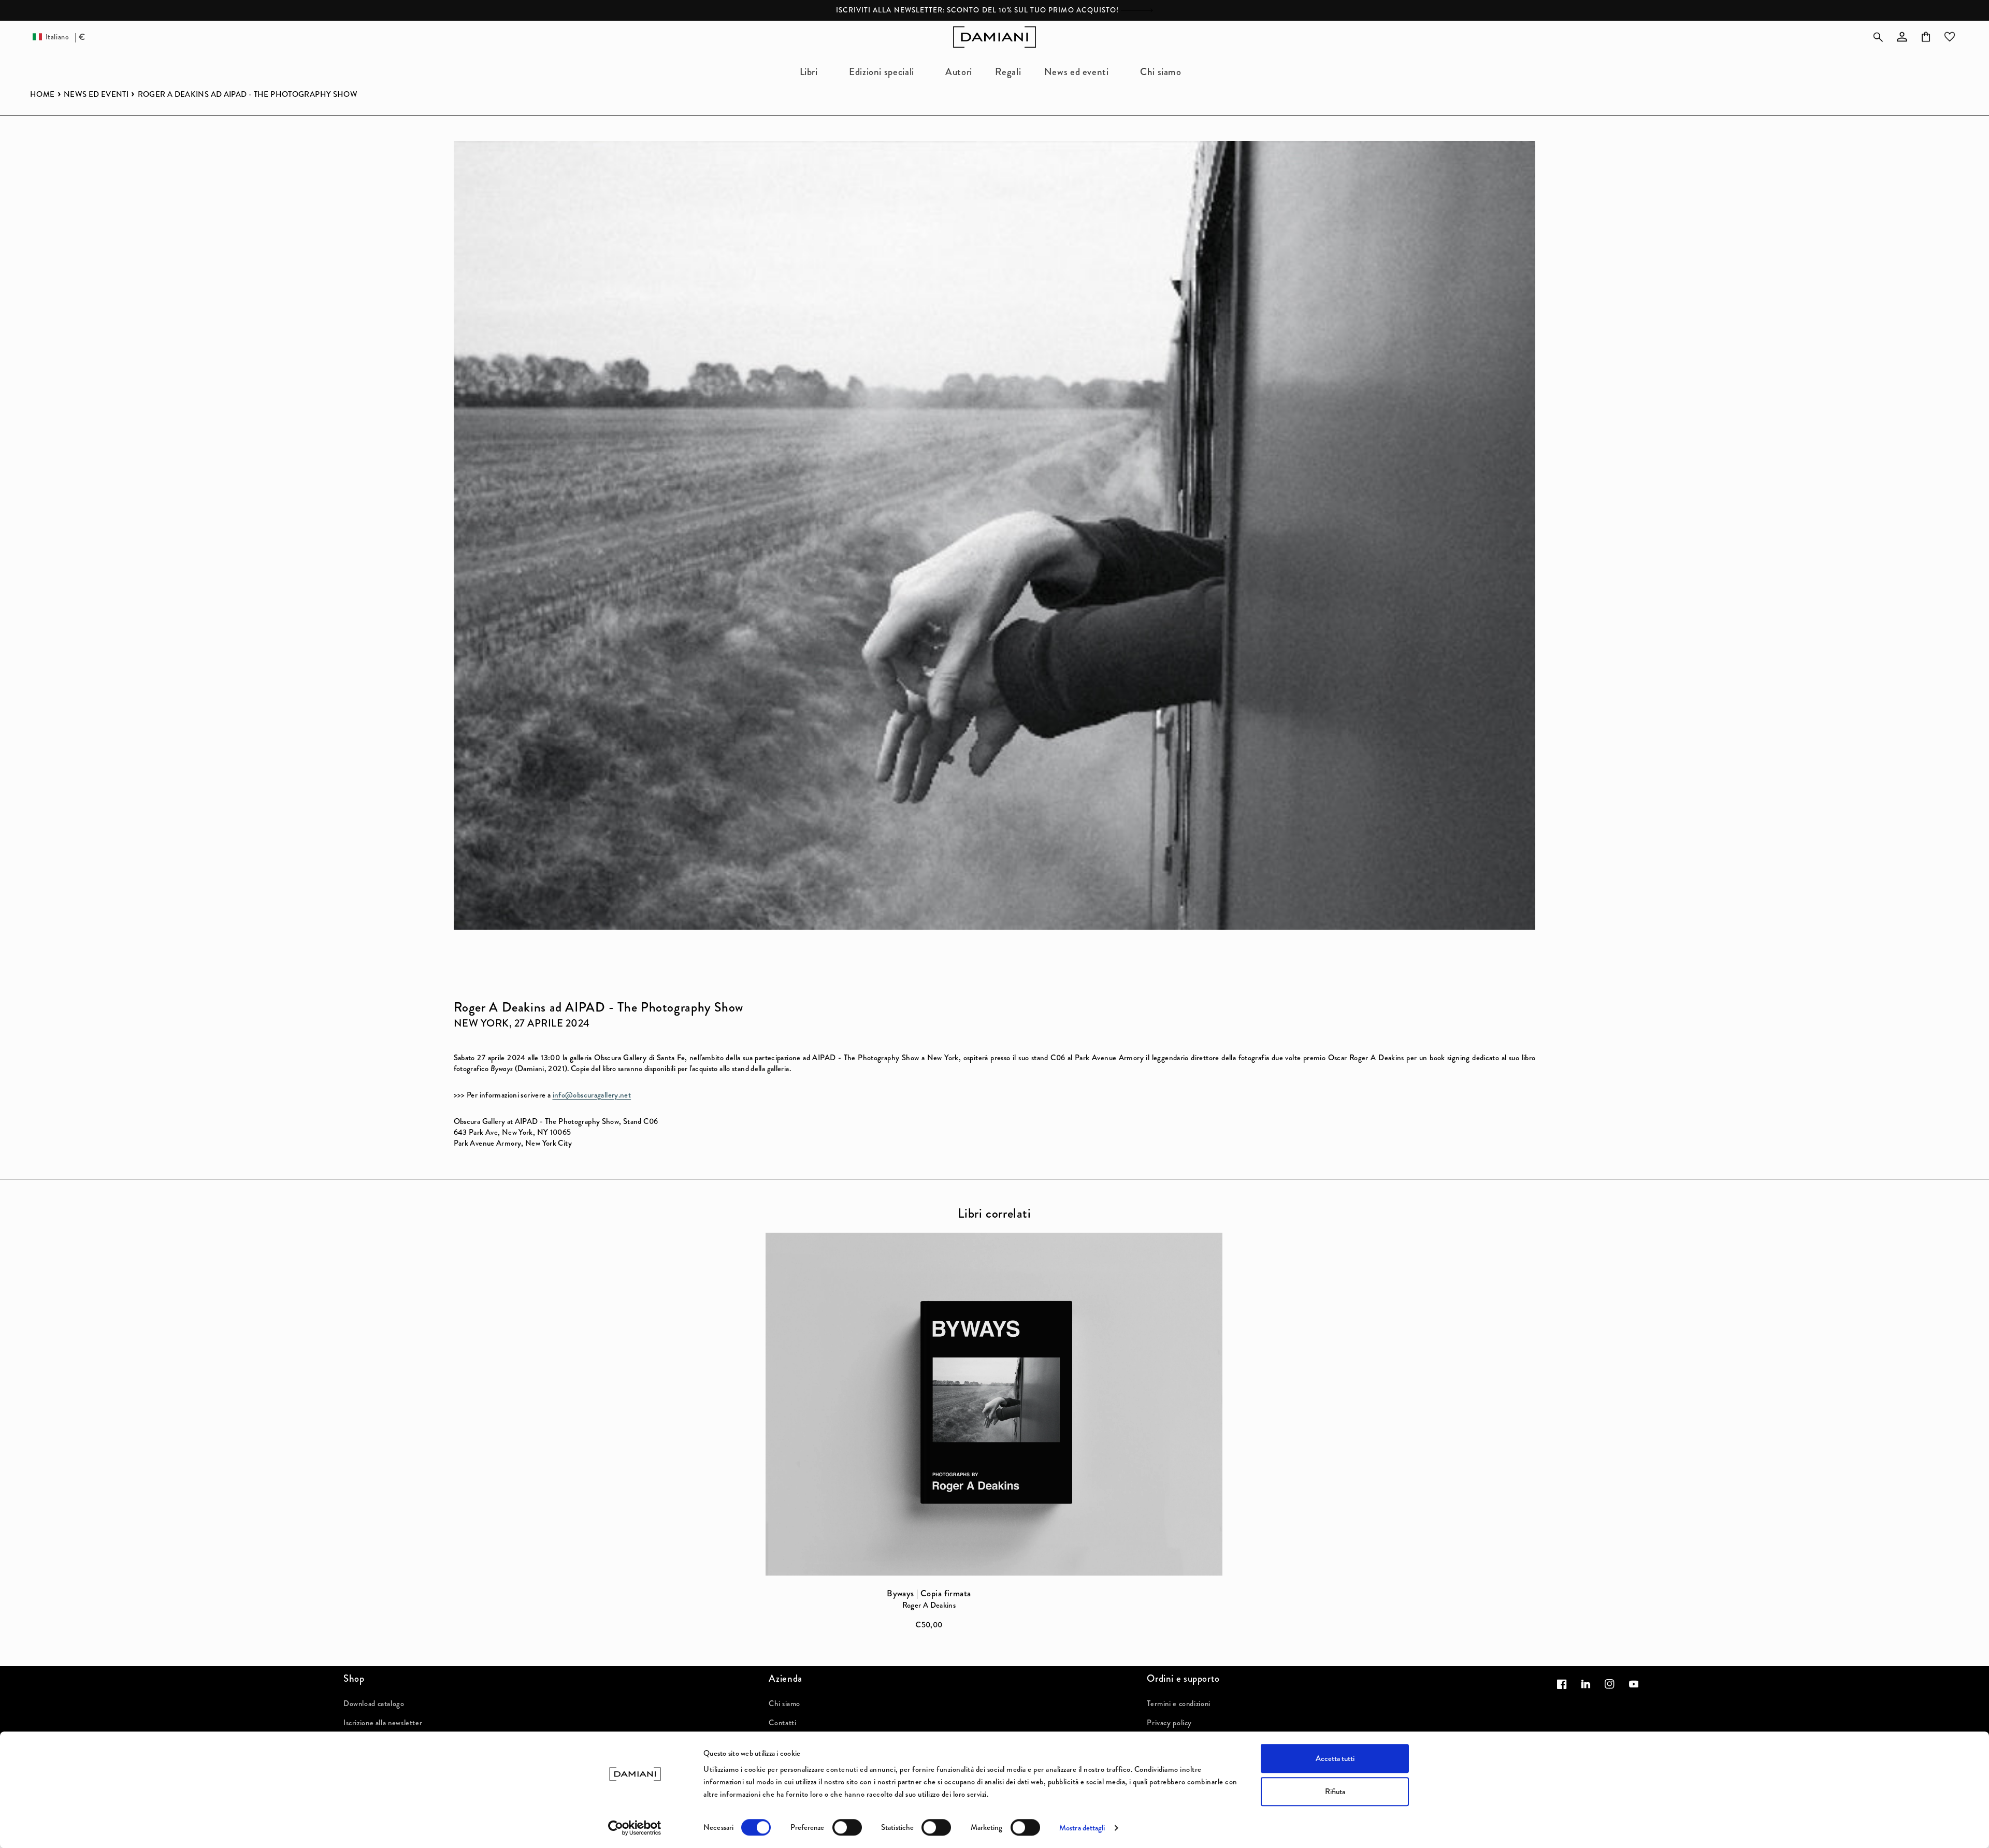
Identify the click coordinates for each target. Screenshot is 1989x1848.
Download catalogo (374, 1703)
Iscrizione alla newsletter (383, 1723)
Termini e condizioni (1179, 1703)
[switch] (847, 1827)
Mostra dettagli (1082, 1828)
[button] (813, 72)
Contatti (782, 1723)
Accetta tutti (1335, 1758)
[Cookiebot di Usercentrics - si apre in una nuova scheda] (635, 1828)
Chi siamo (784, 1703)
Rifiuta (1335, 1792)
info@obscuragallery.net (592, 1095)
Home (42, 95)
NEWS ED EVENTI (96, 95)
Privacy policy (1169, 1723)
